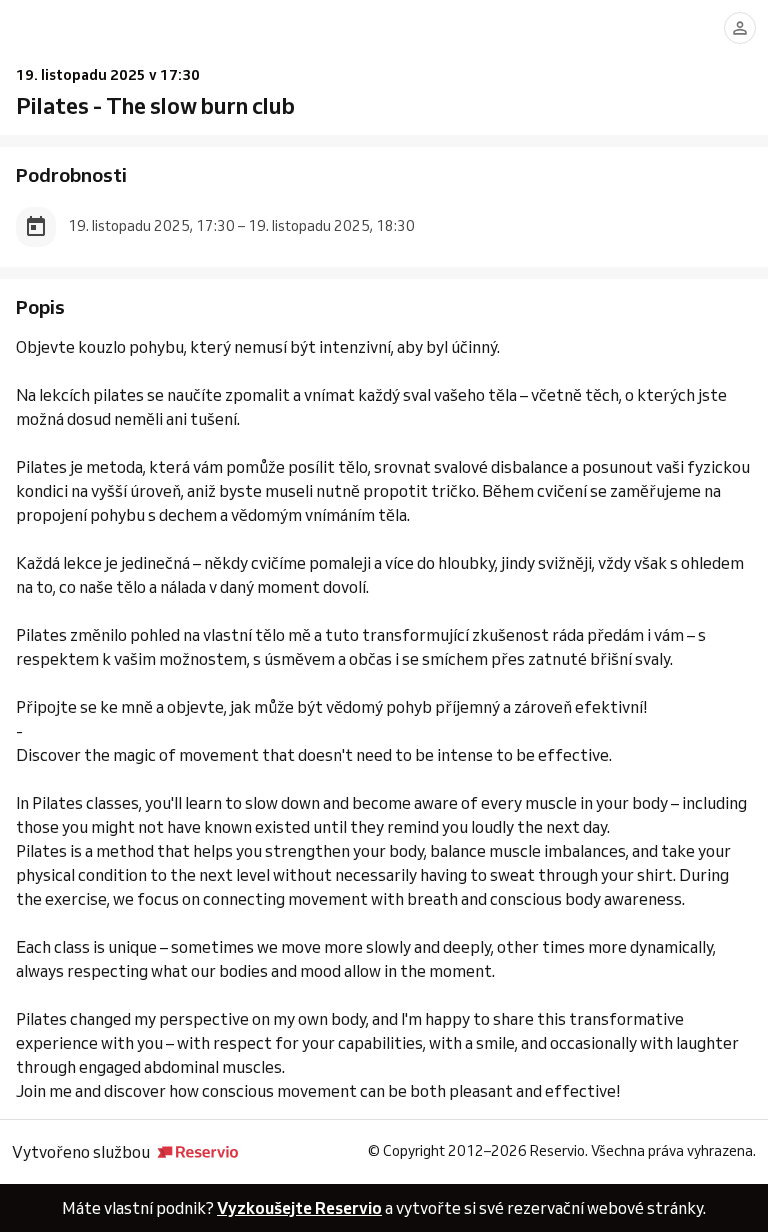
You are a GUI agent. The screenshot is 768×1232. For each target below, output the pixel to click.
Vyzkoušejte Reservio (299, 1208)
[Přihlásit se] (740, 28)
